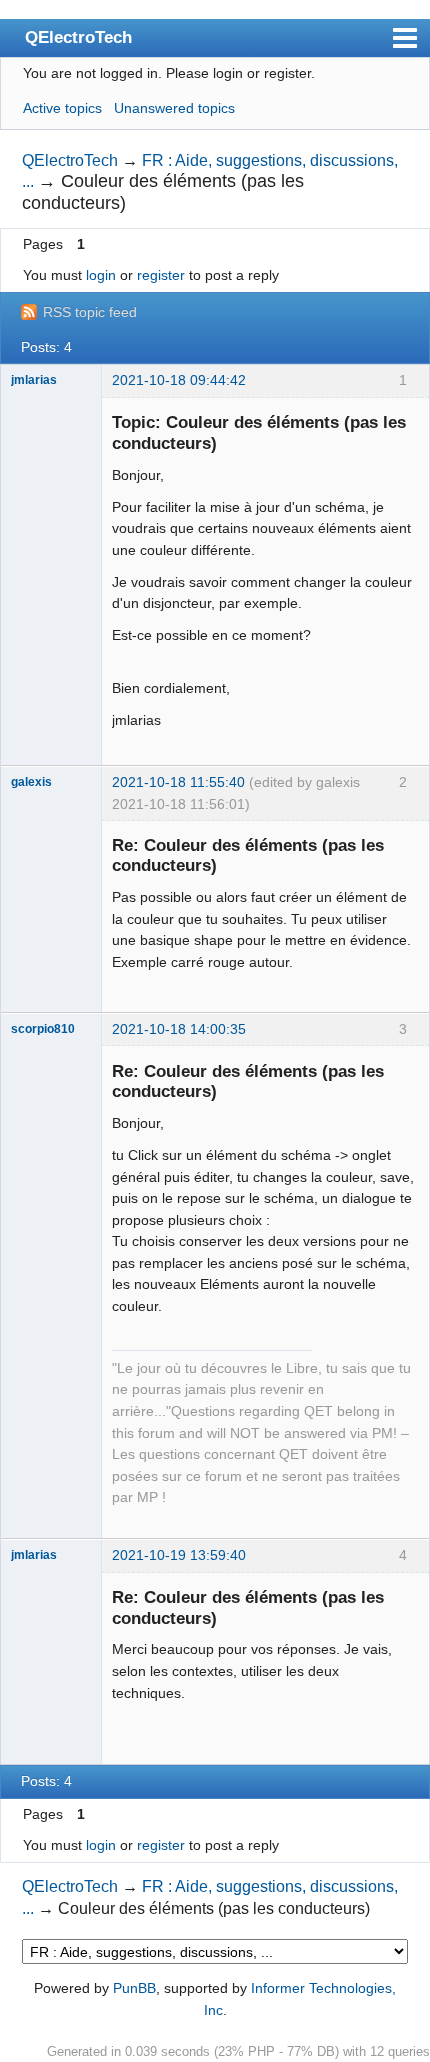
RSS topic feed (90, 312)
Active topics (62, 108)
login (101, 275)
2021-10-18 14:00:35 (179, 1029)
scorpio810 (43, 1029)
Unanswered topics (174, 108)
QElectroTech (78, 37)
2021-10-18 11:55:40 (178, 782)
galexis (31, 782)
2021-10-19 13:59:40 (179, 1555)
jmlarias (34, 380)
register (161, 275)
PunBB (134, 1988)
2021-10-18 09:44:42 (179, 380)
